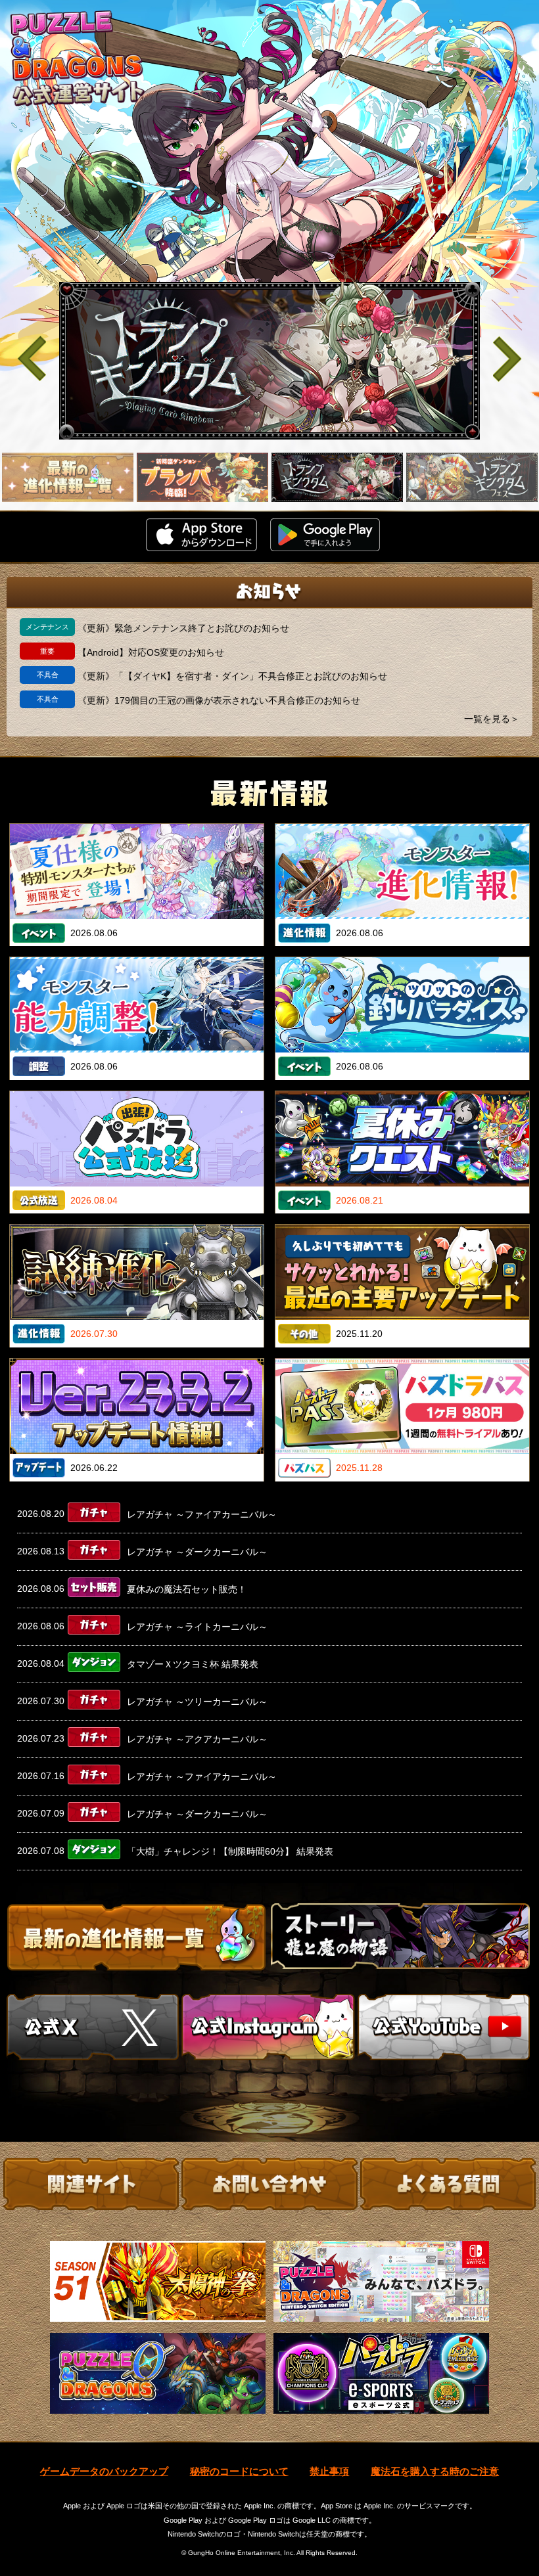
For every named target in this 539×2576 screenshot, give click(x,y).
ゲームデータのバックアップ (104, 2471)
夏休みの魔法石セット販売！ (187, 1589)
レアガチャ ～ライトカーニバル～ (197, 1627)
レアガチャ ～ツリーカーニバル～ (197, 1702)
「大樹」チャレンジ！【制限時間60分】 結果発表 (230, 1851)
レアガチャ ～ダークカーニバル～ (197, 1552)
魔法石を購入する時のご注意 (435, 2471)
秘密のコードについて (239, 2471)
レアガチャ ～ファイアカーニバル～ (202, 1514)
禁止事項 (329, 2471)
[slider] (269, 361)
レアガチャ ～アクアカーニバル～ (197, 1739)
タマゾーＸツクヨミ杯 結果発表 (193, 1664)
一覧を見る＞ (492, 719)
